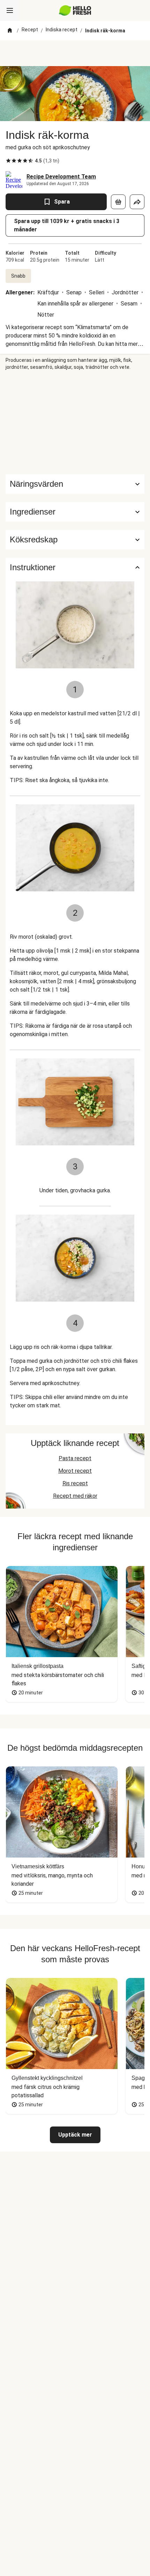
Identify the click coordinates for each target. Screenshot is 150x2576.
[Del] (137, 202)
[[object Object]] (118, 202)
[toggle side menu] (10, 10)
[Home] (10, 31)
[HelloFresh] (75, 10)
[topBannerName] (75, 53)
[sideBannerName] (75, 422)
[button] (75, 512)
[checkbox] (8, 161)
